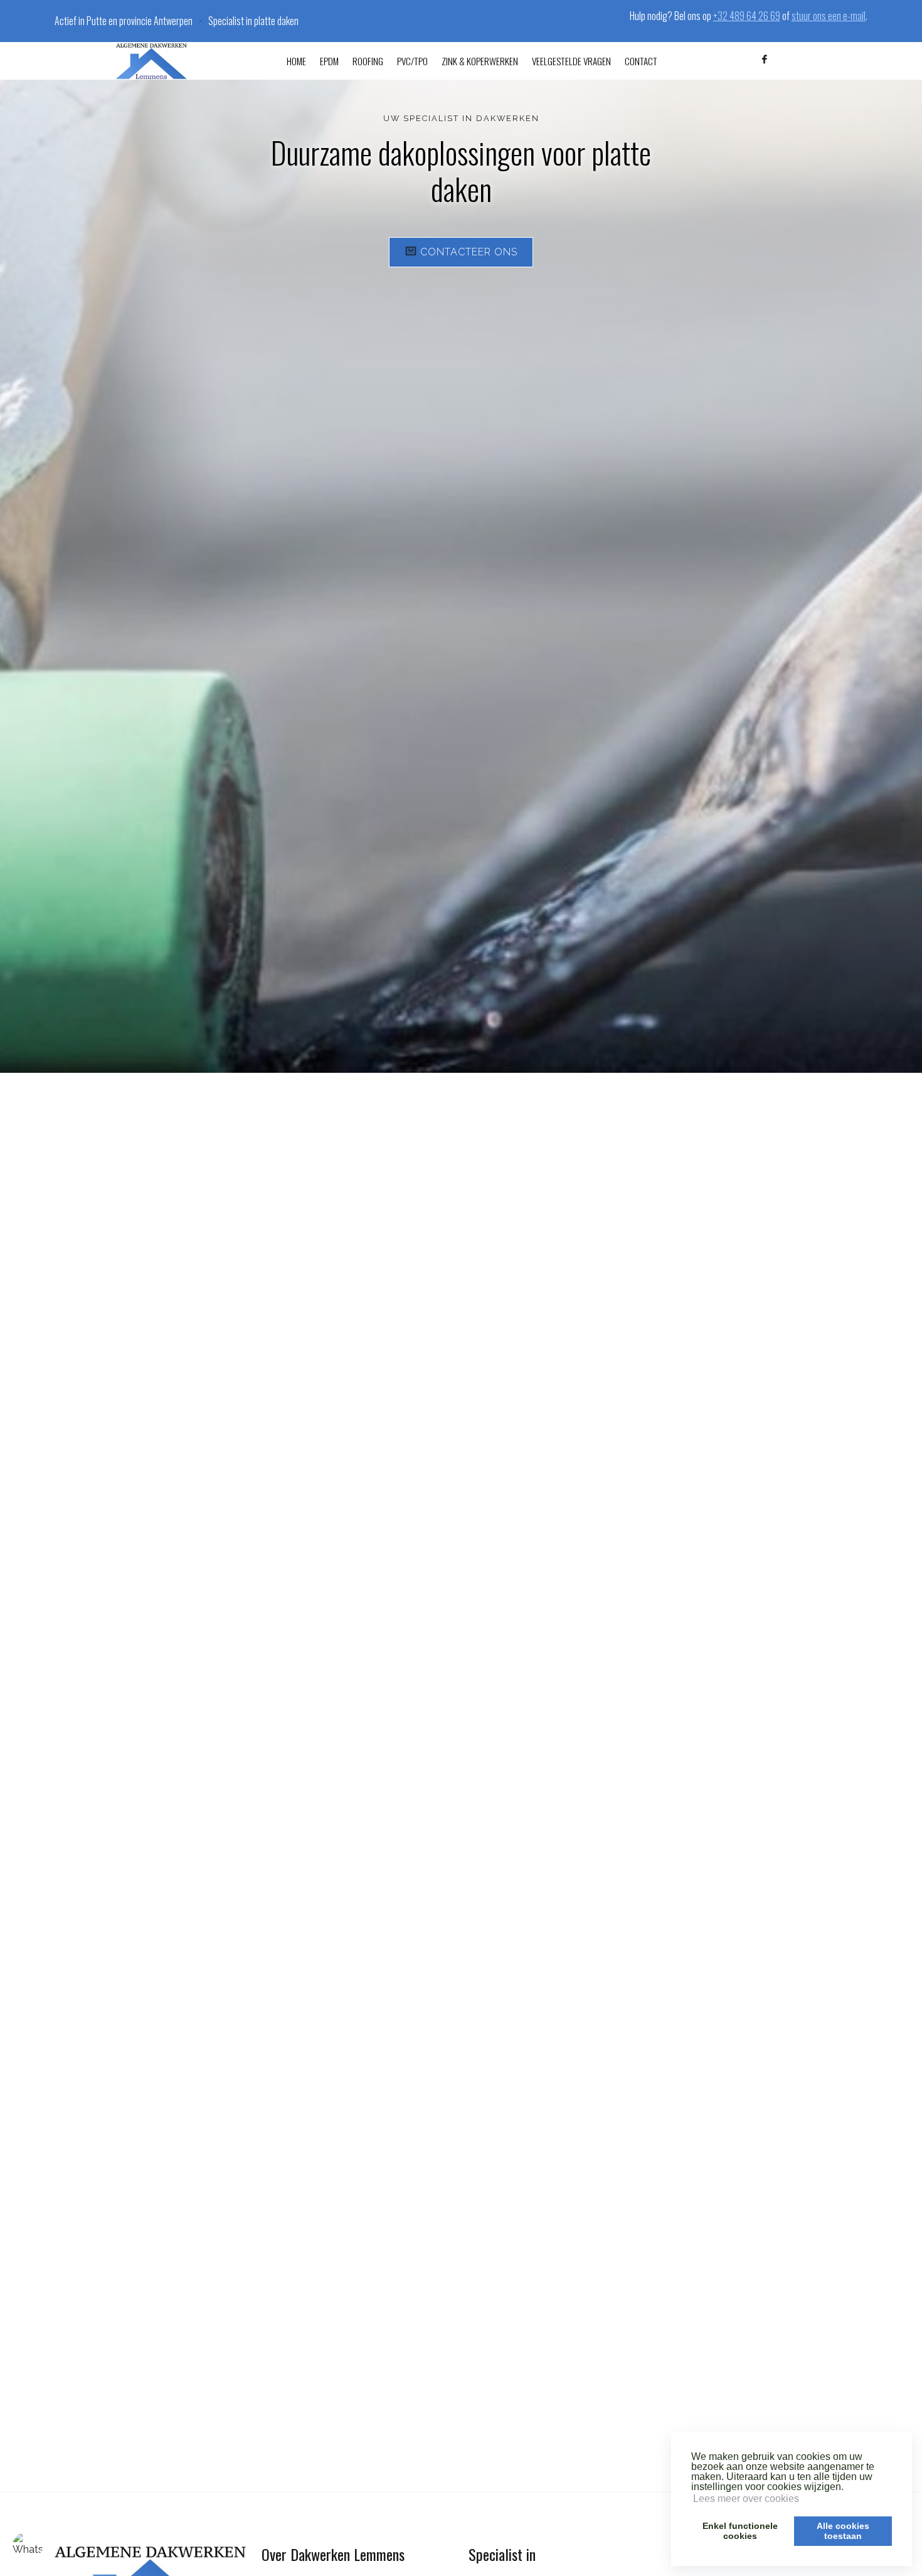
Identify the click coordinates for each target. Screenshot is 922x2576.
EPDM (329, 61)
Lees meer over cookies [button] (746, 2499)
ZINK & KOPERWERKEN (480, 61)
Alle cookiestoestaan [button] (843, 2531)
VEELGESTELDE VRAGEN (571, 61)
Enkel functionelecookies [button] (740, 2531)
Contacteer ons (469, 252)
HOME (296, 61)
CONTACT (641, 61)
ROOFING (368, 61)
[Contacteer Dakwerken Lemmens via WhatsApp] (28, 2548)
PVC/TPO (412, 61)
